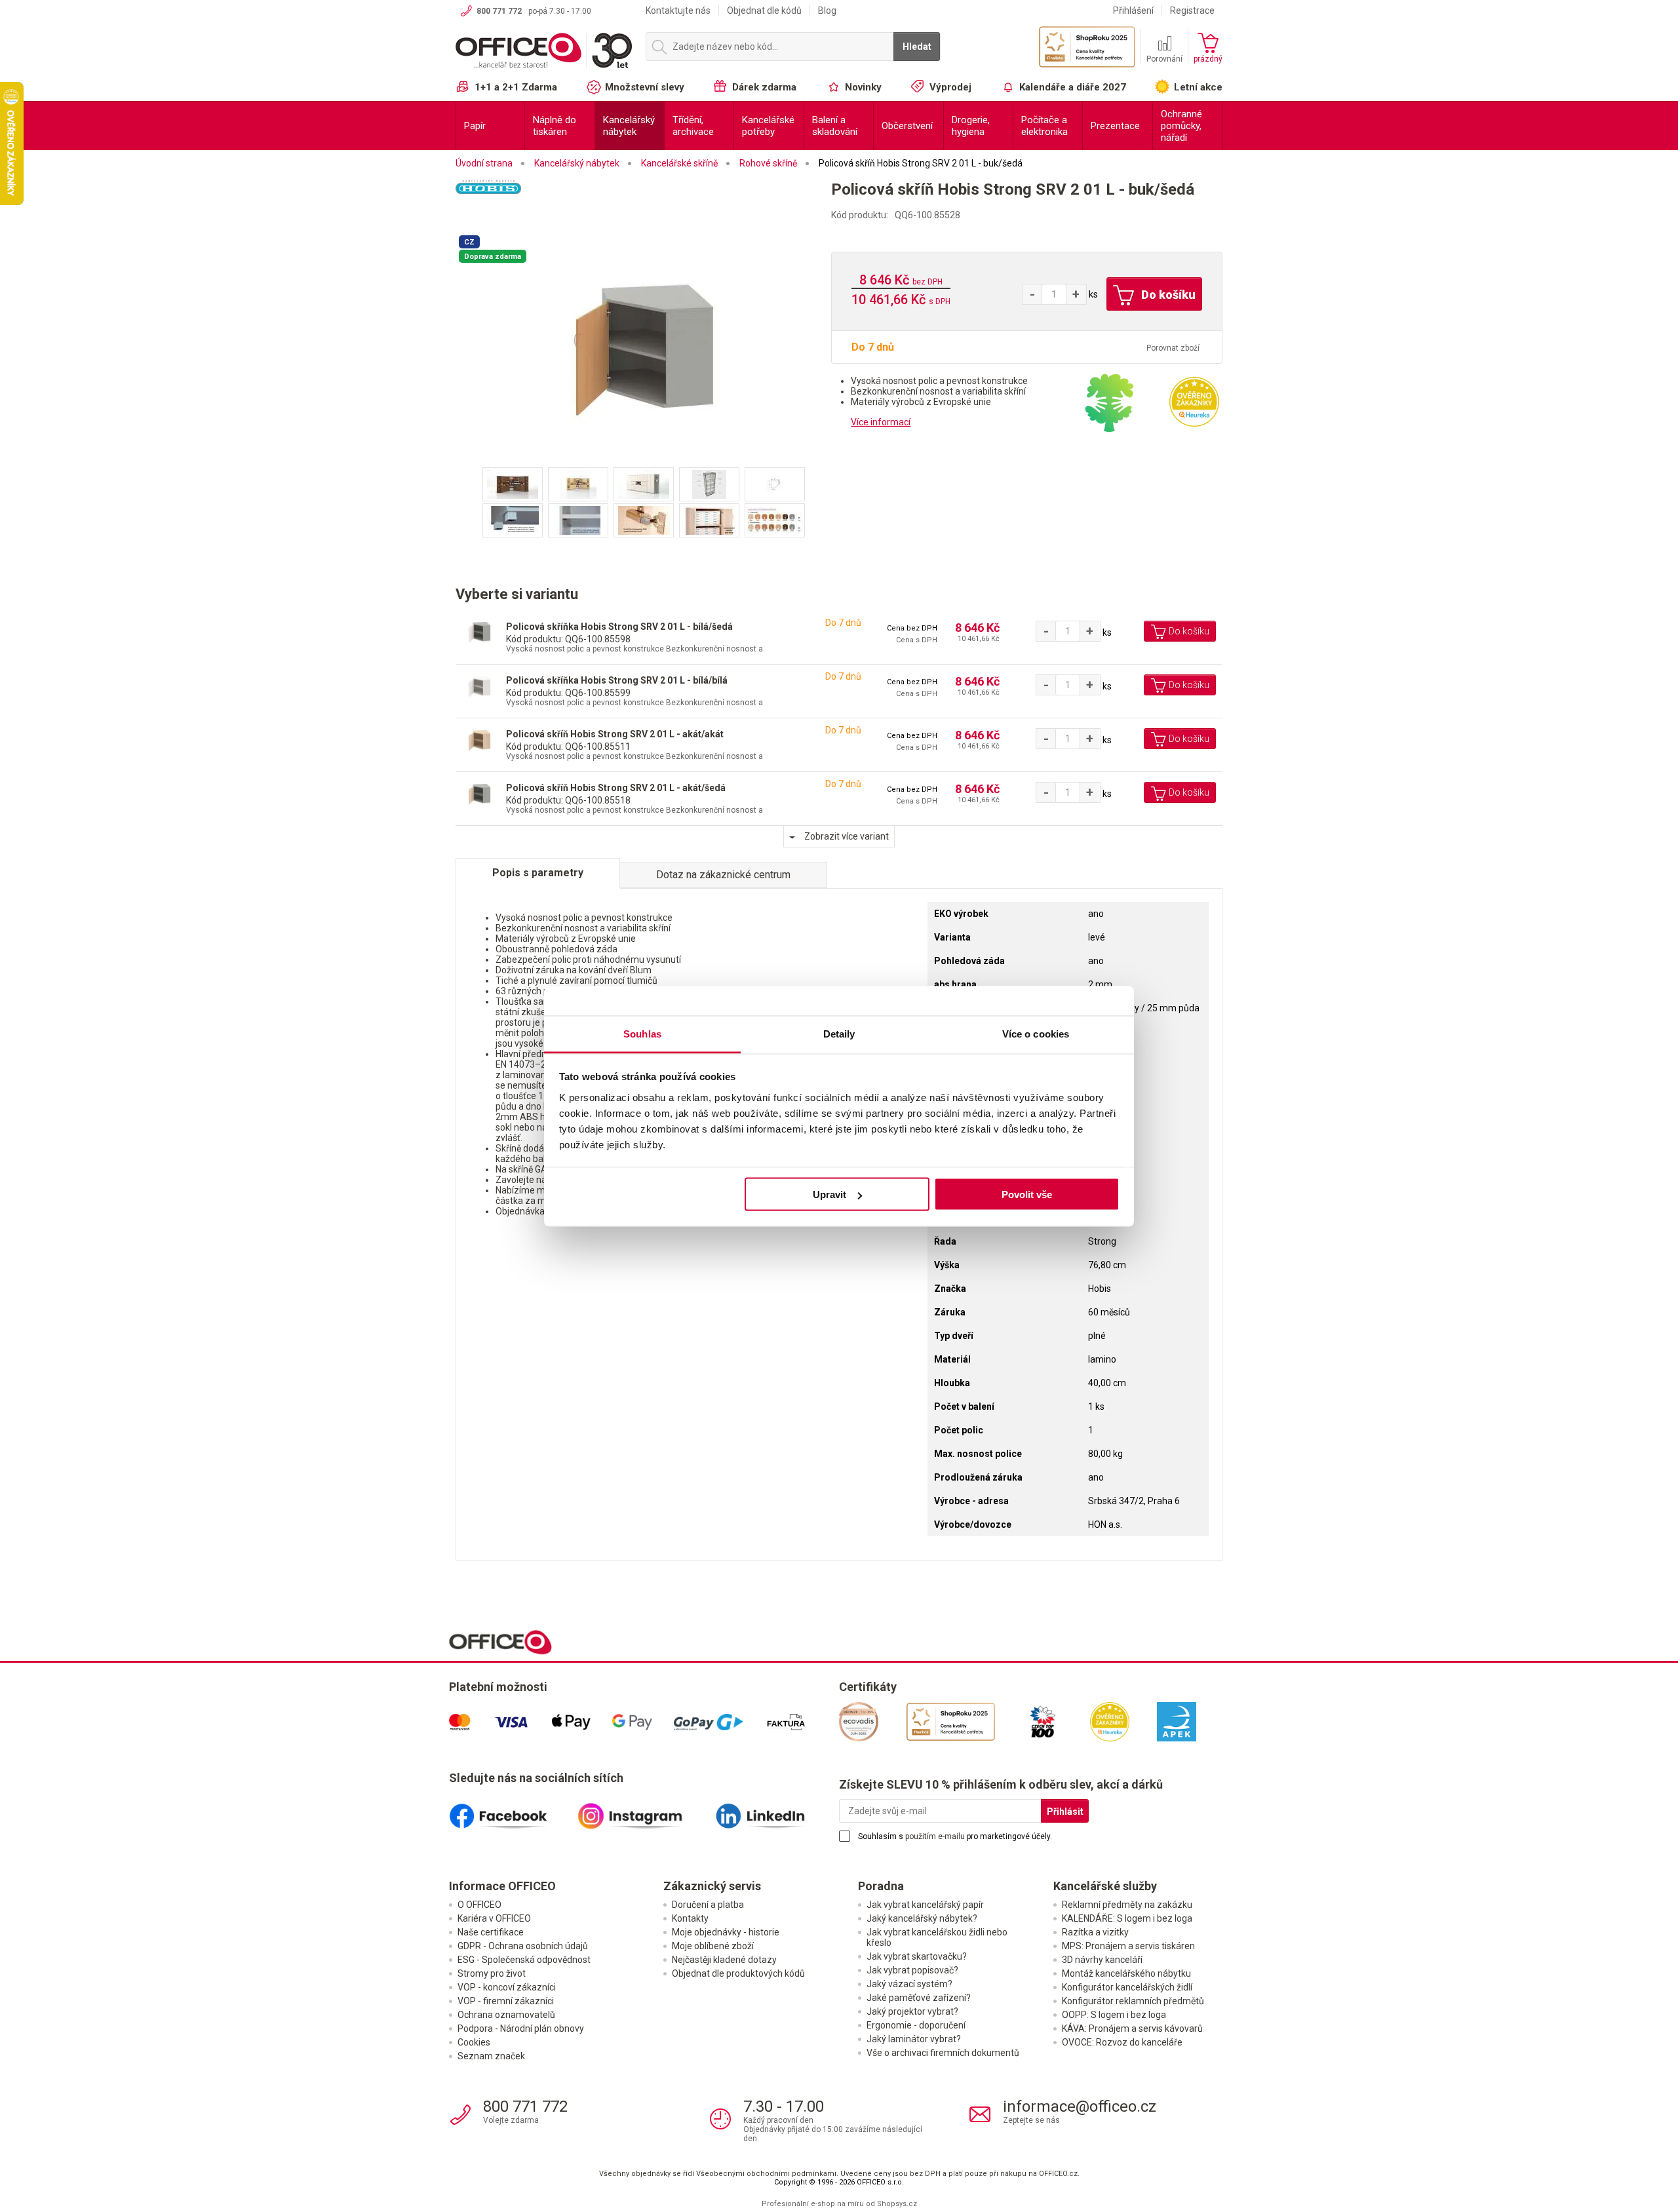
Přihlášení (1133, 10)
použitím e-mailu (935, 1836)
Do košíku (1167, 295)
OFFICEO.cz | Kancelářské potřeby (544, 52)
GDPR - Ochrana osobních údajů (523, 1946)
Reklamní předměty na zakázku (1127, 1905)
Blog (827, 10)
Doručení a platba (708, 1905)
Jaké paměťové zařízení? (919, 1998)
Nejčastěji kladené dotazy (724, 1960)
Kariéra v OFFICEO (494, 1918)
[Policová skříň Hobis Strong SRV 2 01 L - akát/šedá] (479, 793)
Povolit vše (1027, 1194)
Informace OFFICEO (502, 1886)
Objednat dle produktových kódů (738, 1973)
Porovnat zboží (1173, 348)
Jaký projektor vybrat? (912, 2011)
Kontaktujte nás (678, 10)
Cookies (474, 2042)
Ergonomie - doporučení (916, 2025)
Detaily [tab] (839, 1033)
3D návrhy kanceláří (1102, 1960)
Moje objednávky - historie (726, 1932)
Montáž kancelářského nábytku (1126, 1973)
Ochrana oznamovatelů (506, 2015)
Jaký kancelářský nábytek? (922, 1918)
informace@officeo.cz (1080, 2106)
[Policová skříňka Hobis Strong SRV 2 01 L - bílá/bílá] (479, 686)
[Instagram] (644, 1811)
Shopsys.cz (897, 2204)
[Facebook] (513, 1811)
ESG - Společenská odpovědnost (524, 1960)
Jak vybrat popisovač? (912, 1970)
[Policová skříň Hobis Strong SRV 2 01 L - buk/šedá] (644, 349)
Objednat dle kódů (764, 10)
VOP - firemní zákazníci (506, 2001)
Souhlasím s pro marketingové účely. (955, 1836)
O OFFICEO (479, 1905)
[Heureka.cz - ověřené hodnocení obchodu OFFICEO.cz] (1194, 401)
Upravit (829, 1194)
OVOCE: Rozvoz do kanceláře (1122, 2042)
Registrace (1192, 10)
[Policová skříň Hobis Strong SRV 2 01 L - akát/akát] (479, 740)
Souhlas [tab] (642, 1033)
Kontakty (690, 1918)
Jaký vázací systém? (909, 1984)
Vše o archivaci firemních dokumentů (943, 2053)
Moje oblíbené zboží (713, 1946)
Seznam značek (491, 2056)
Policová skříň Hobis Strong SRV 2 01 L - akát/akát (615, 734)
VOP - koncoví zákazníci (507, 1987)
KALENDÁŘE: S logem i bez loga (1127, 1918)
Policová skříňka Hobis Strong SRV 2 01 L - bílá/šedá (619, 627)
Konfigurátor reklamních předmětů (1133, 2001)
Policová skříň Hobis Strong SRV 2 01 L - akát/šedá (616, 788)
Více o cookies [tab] (1036, 1033)
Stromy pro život (492, 1973)
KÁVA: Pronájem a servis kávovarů (1132, 2028)
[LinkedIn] (775, 1811)
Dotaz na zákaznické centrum (723, 875)
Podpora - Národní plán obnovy (521, 2028)
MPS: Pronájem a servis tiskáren (1128, 1946)
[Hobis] (643, 204)
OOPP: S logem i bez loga (1114, 2015)
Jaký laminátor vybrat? (914, 2039)
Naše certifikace (491, 1932)
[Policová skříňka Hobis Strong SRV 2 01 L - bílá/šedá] (479, 632)
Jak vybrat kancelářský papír (925, 1905)
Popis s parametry (538, 873)
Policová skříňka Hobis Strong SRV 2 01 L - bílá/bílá (617, 680)
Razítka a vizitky (1095, 1932)
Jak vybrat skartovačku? (917, 1956)
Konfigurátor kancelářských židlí (1127, 1987)
